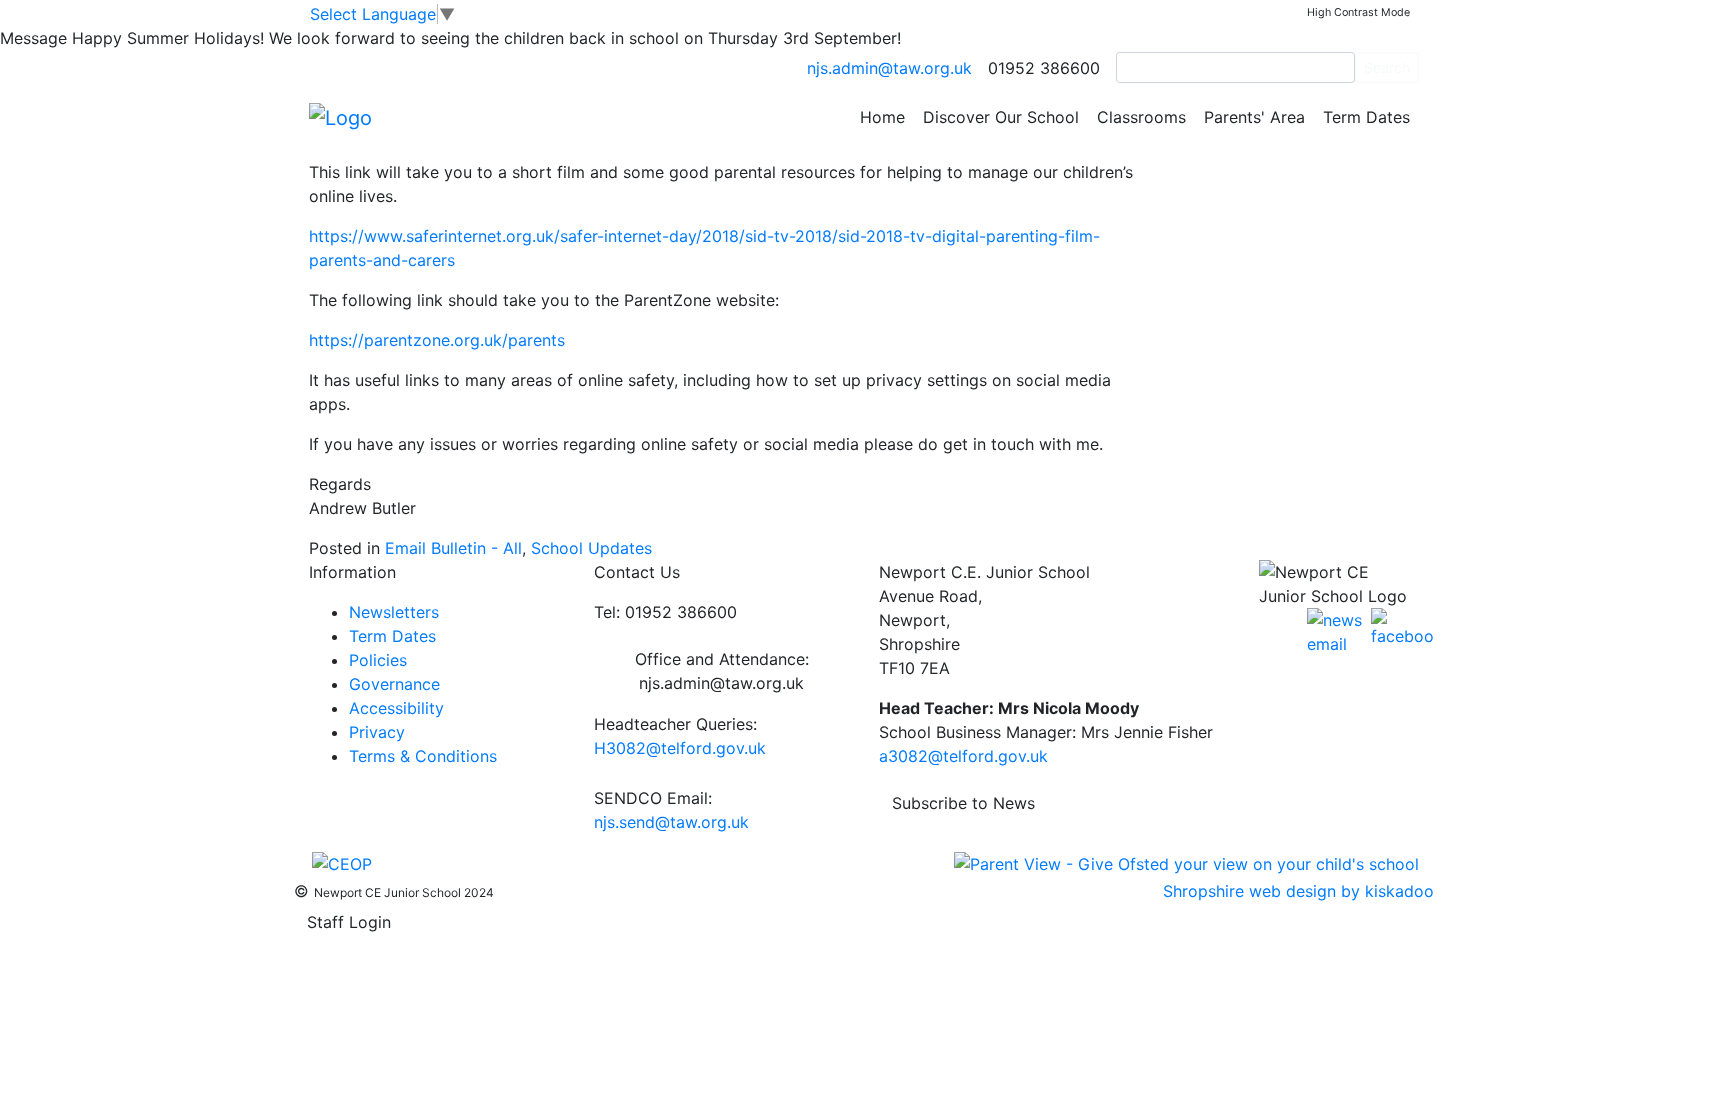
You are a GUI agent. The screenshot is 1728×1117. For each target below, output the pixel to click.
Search (1387, 67)
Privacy (377, 732)
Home (882, 117)
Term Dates (1366, 117)
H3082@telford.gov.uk (680, 748)
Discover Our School (1001, 117)
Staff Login (349, 922)
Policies (378, 660)
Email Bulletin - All (453, 548)
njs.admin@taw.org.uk (889, 68)
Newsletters (394, 612)
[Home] (340, 116)
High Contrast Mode (1358, 12)
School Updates (591, 548)
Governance (394, 684)
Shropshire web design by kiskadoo (1298, 891)
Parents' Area (1254, 117)
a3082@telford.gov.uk (963, 756)
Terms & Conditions (423, 756)
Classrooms (1141, 117)
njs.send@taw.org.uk (671, 822)
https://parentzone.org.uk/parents (437, 340)
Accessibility (396, 708)
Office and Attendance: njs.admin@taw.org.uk (722, 671)
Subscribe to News (963, 803)
